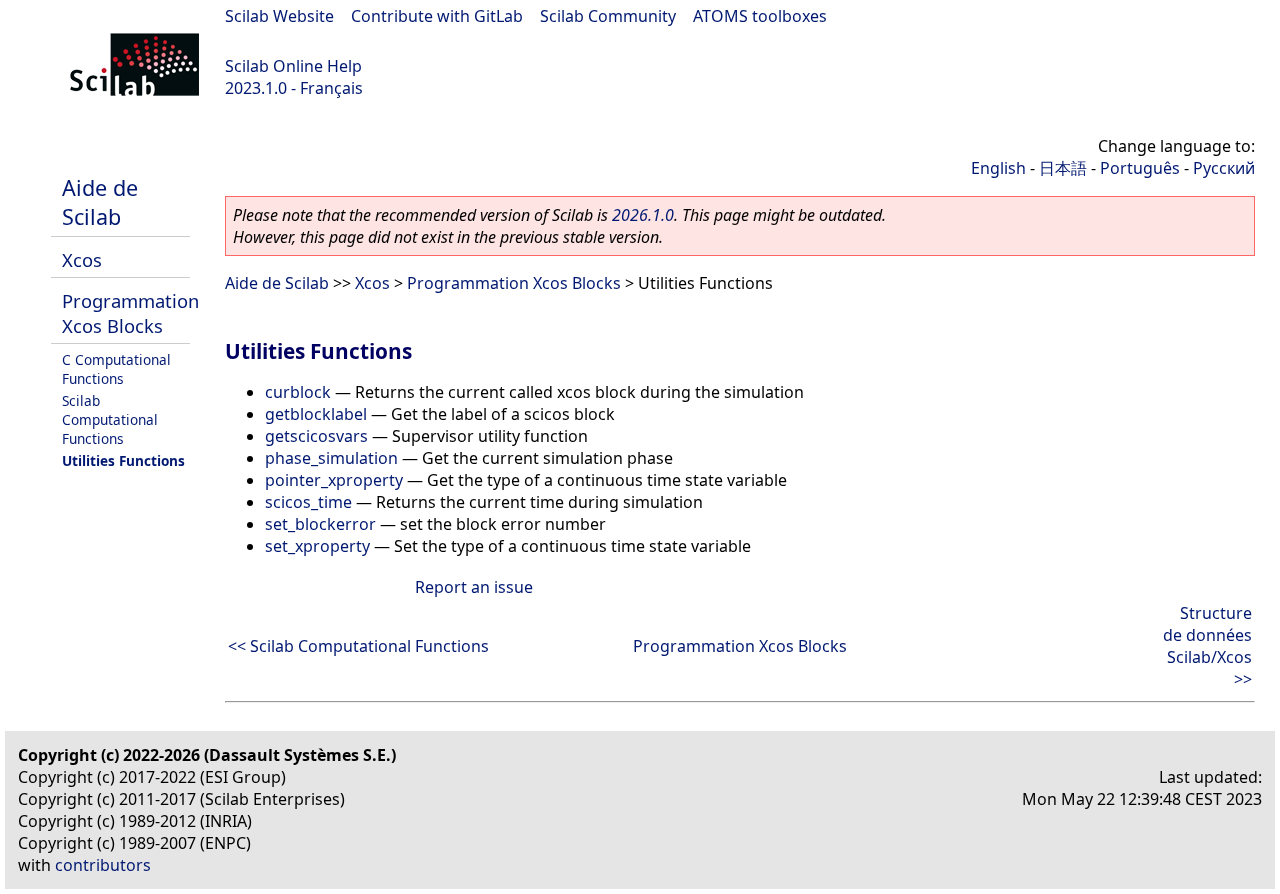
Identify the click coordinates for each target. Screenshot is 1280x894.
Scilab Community (608, 16)
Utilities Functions (123, 460)
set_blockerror (320, 524)
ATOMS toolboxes (760, 16)
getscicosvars (316, 436)
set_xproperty (317, 546)
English (998, 168)
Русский (1224, 168)
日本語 (1063, 168)
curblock (298, 392)
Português (1140, 168)
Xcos (82, 259)
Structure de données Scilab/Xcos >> (1207, 646)
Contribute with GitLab (437, 16)
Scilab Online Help (293, 66)
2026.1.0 (643, 215)
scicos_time (308, 502)
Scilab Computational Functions (110, 419)
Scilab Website (279, 16)
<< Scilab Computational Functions (358, 646)
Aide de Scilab (100, 202)
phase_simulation (331, 458)
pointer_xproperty (334, 480)
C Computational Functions (116, 369)
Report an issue (474, 587)
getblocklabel (316, 414)
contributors (103, 865)
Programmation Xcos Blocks (130, 313)
